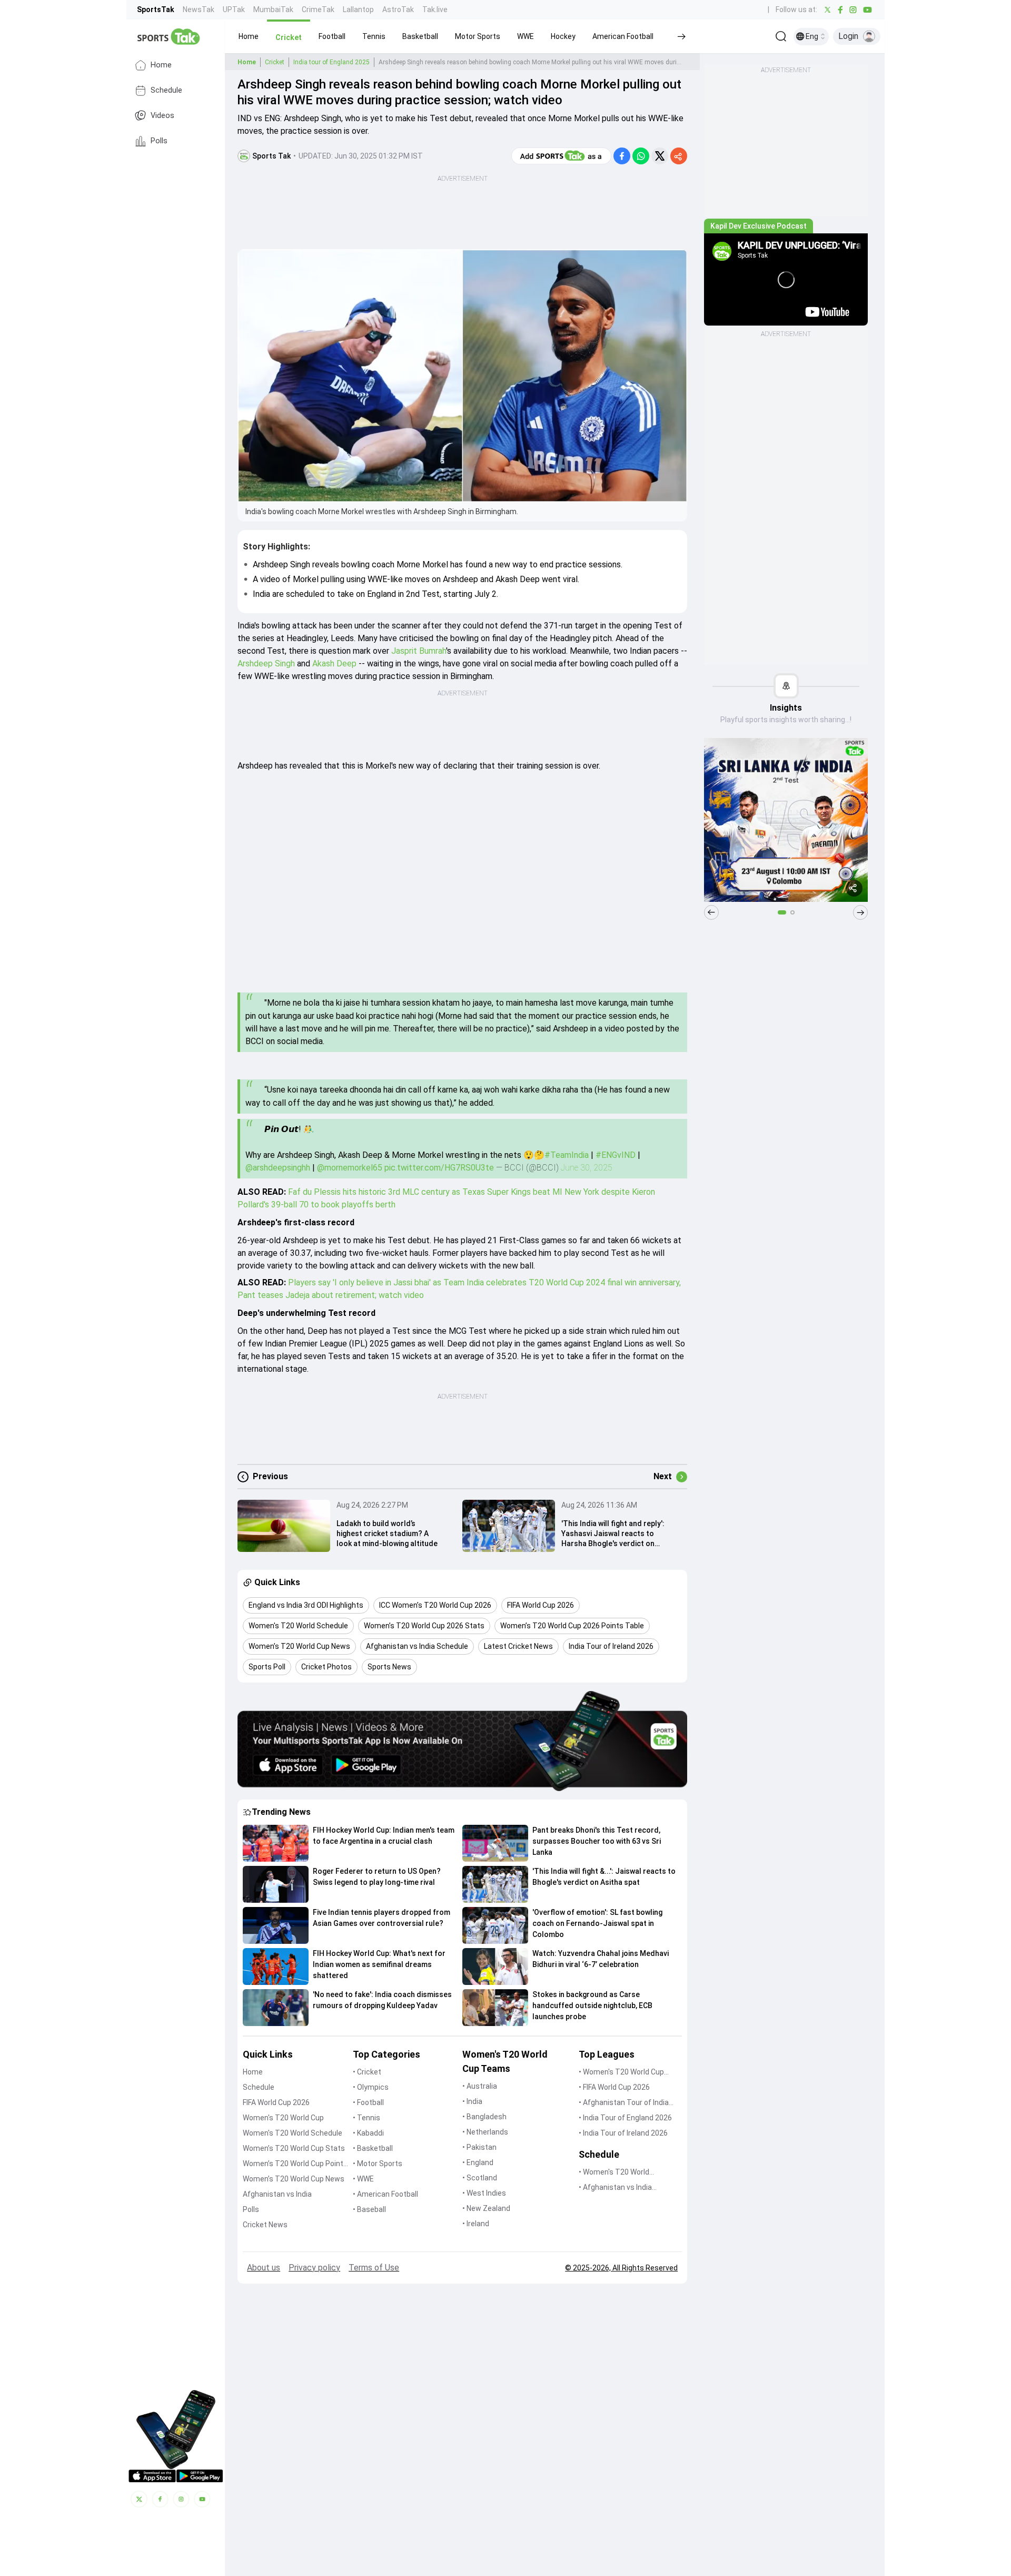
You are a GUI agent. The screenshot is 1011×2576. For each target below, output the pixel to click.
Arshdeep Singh (267, 663)
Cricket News (265, 2225)
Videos (162, 116)
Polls (159, 141)
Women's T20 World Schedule (293, 2133)
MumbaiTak (273, 9)
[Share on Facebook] (622, 156)
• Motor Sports (378, 2164)
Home (161, 65)
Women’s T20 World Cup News (294, 2179)
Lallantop (358, 9)
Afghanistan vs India (277, 2194)
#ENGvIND (616, 1155)
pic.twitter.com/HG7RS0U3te (439, 1168)
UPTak (234, 9)
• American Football (385, 2194)
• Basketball (373, 2148)
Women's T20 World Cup (283, 2118)
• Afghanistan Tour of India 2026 (624, 2103)
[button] (249, 36)
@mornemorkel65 (350, 1168)
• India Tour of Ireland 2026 (623, 2133)
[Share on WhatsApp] (641, 156)
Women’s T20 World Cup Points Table (295, 2164)
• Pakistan (479, 2147)
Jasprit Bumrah (419, 651)
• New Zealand (486, 2208)
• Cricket (367, 2072)
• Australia (480, 2086)
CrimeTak (318, 9)
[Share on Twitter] (660, 156)
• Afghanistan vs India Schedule (615, 2188)
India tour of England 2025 (331, 62)
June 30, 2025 (587, 1168)
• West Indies (484, 2193)
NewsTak (199, 9)
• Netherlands (485, 2132)
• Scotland (480, 2178)
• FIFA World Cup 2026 (614, 2087)
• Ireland (476, 2224)
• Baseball (369, 2209)
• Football (368, 2102)
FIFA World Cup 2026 (276, 2102)
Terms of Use (374, 2268)
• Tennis (366, 2118)
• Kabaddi (368, 2133)
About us (264, 2268)
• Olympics (371, 2087)
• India (472, 2101)
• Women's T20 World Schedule (614, 2173)
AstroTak (398, 9)
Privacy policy (314, 2268)
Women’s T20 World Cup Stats (294, 2148)
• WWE (363, 2179)
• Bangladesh (484, 2117)
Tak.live (435, 9)
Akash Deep (334, 663)
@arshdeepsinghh (278, 1168)
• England (478, 2162)
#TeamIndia (567, 1155)
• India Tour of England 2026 (625, 2118)
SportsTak (156, 9)
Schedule (166, 90)
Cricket (275, 62)
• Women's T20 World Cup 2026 (621, 2073)
